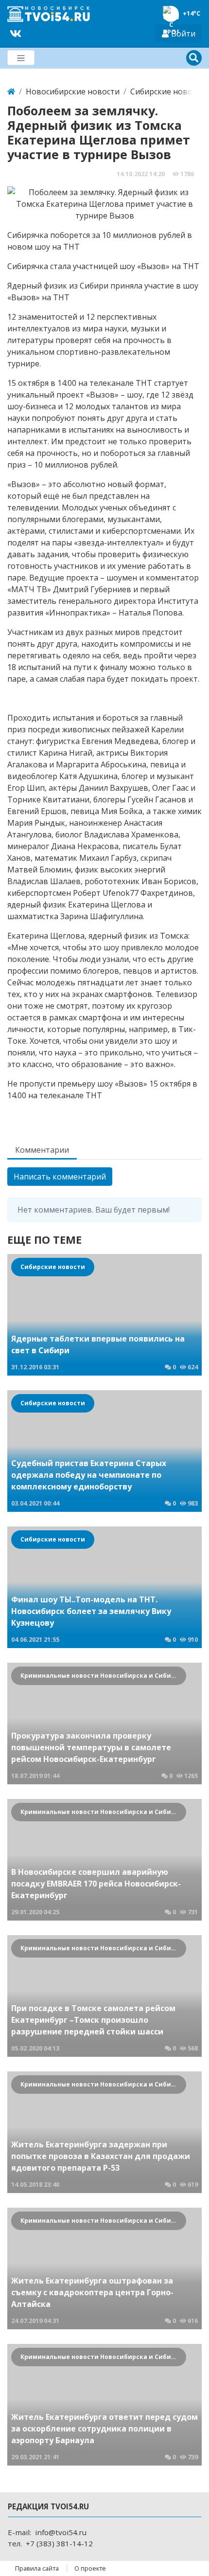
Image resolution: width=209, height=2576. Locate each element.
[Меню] (21, 58)
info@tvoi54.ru (61, 2532)
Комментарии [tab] (42, 1150)
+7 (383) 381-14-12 (59, 2543)
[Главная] (11, 91)
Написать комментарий (60, 1177)
